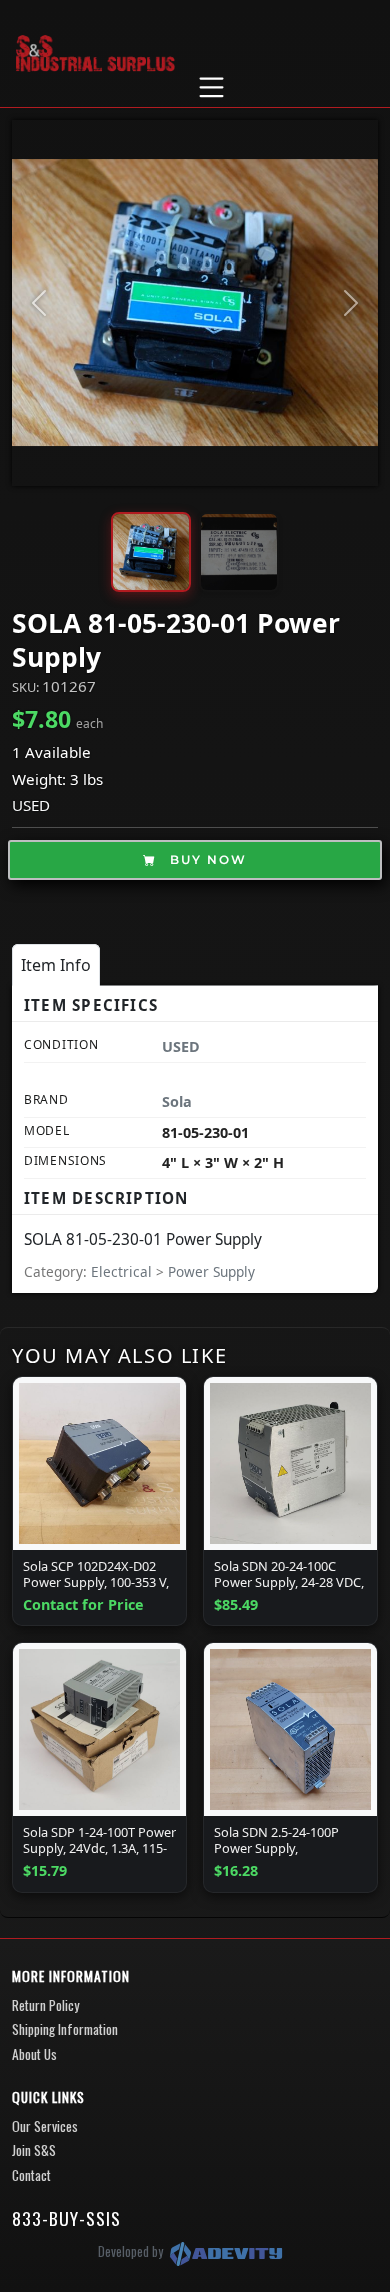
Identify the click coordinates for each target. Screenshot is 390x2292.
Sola (177, 1101)
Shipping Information (65, 2029)
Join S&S (34, 2150)
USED (31, 805)
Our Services (45, 2126)
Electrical (123, 1271)
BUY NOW (206, 859)
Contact (31, 2175)
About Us (34, 2054)
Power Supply (211, 1271)
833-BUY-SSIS (66, 2218)
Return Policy (45, 2005)
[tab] (56, 965)
